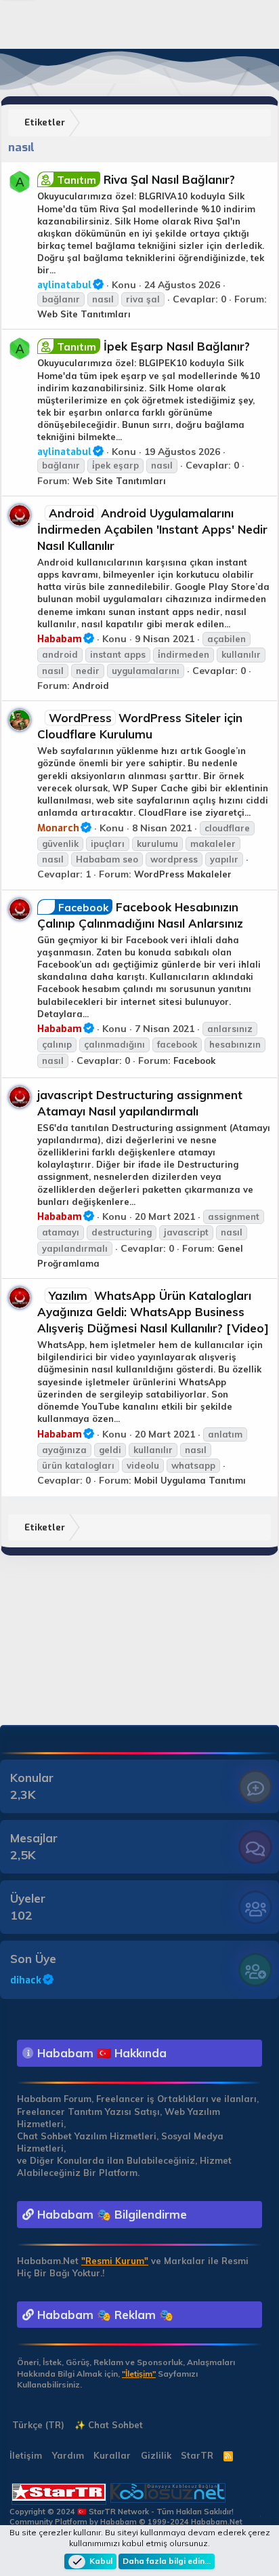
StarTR (197, 2455)
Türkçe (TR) (37, 2425)
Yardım (68, 2455)
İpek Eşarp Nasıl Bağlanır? (153, 346)
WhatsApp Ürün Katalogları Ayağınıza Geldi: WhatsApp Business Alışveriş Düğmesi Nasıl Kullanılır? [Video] (153, 1312)
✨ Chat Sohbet (109, 2425)
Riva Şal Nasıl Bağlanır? (146, 179)
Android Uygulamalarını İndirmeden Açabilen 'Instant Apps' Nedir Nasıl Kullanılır (152, 529)
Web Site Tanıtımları (84, 314)
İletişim (26, 2455)
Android (91, 686)
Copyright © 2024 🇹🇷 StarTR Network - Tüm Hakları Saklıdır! (122, 2512)
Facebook (194, 1061)
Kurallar (112, 2455)
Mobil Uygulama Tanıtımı (190, 1480)
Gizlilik (156, 2455)
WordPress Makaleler (183, 874)
